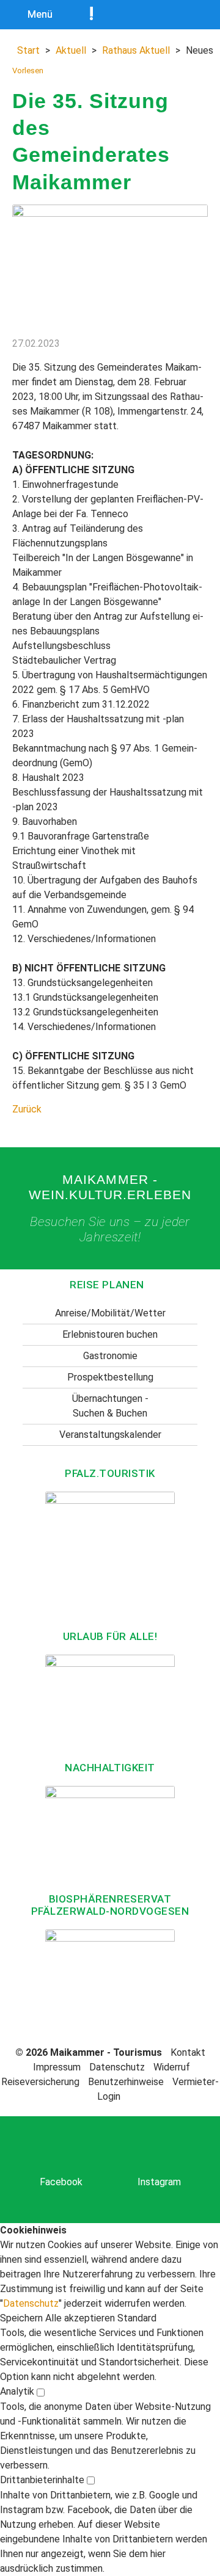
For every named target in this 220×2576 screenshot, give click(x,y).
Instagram (159, 2182)
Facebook (61, 2182)
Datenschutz (117, 2067)
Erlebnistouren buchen (110, 1334)
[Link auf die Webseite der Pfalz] (110, 1556)
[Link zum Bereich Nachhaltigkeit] (110, 1834)
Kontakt (188, 2052)
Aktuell (71, 50)
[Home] (162, 15)
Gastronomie (110, 1356)
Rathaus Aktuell (136, 50)
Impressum (57, 2067)
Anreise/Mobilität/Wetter (110, 1313)
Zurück (27, 1109)
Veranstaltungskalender (110, 1435)
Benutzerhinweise (126, 2082)
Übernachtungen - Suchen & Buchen (110, 1406)
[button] (23, 2318)
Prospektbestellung (110, 1377)
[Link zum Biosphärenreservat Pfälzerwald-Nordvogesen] (110, 1969)
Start (28, 50)
